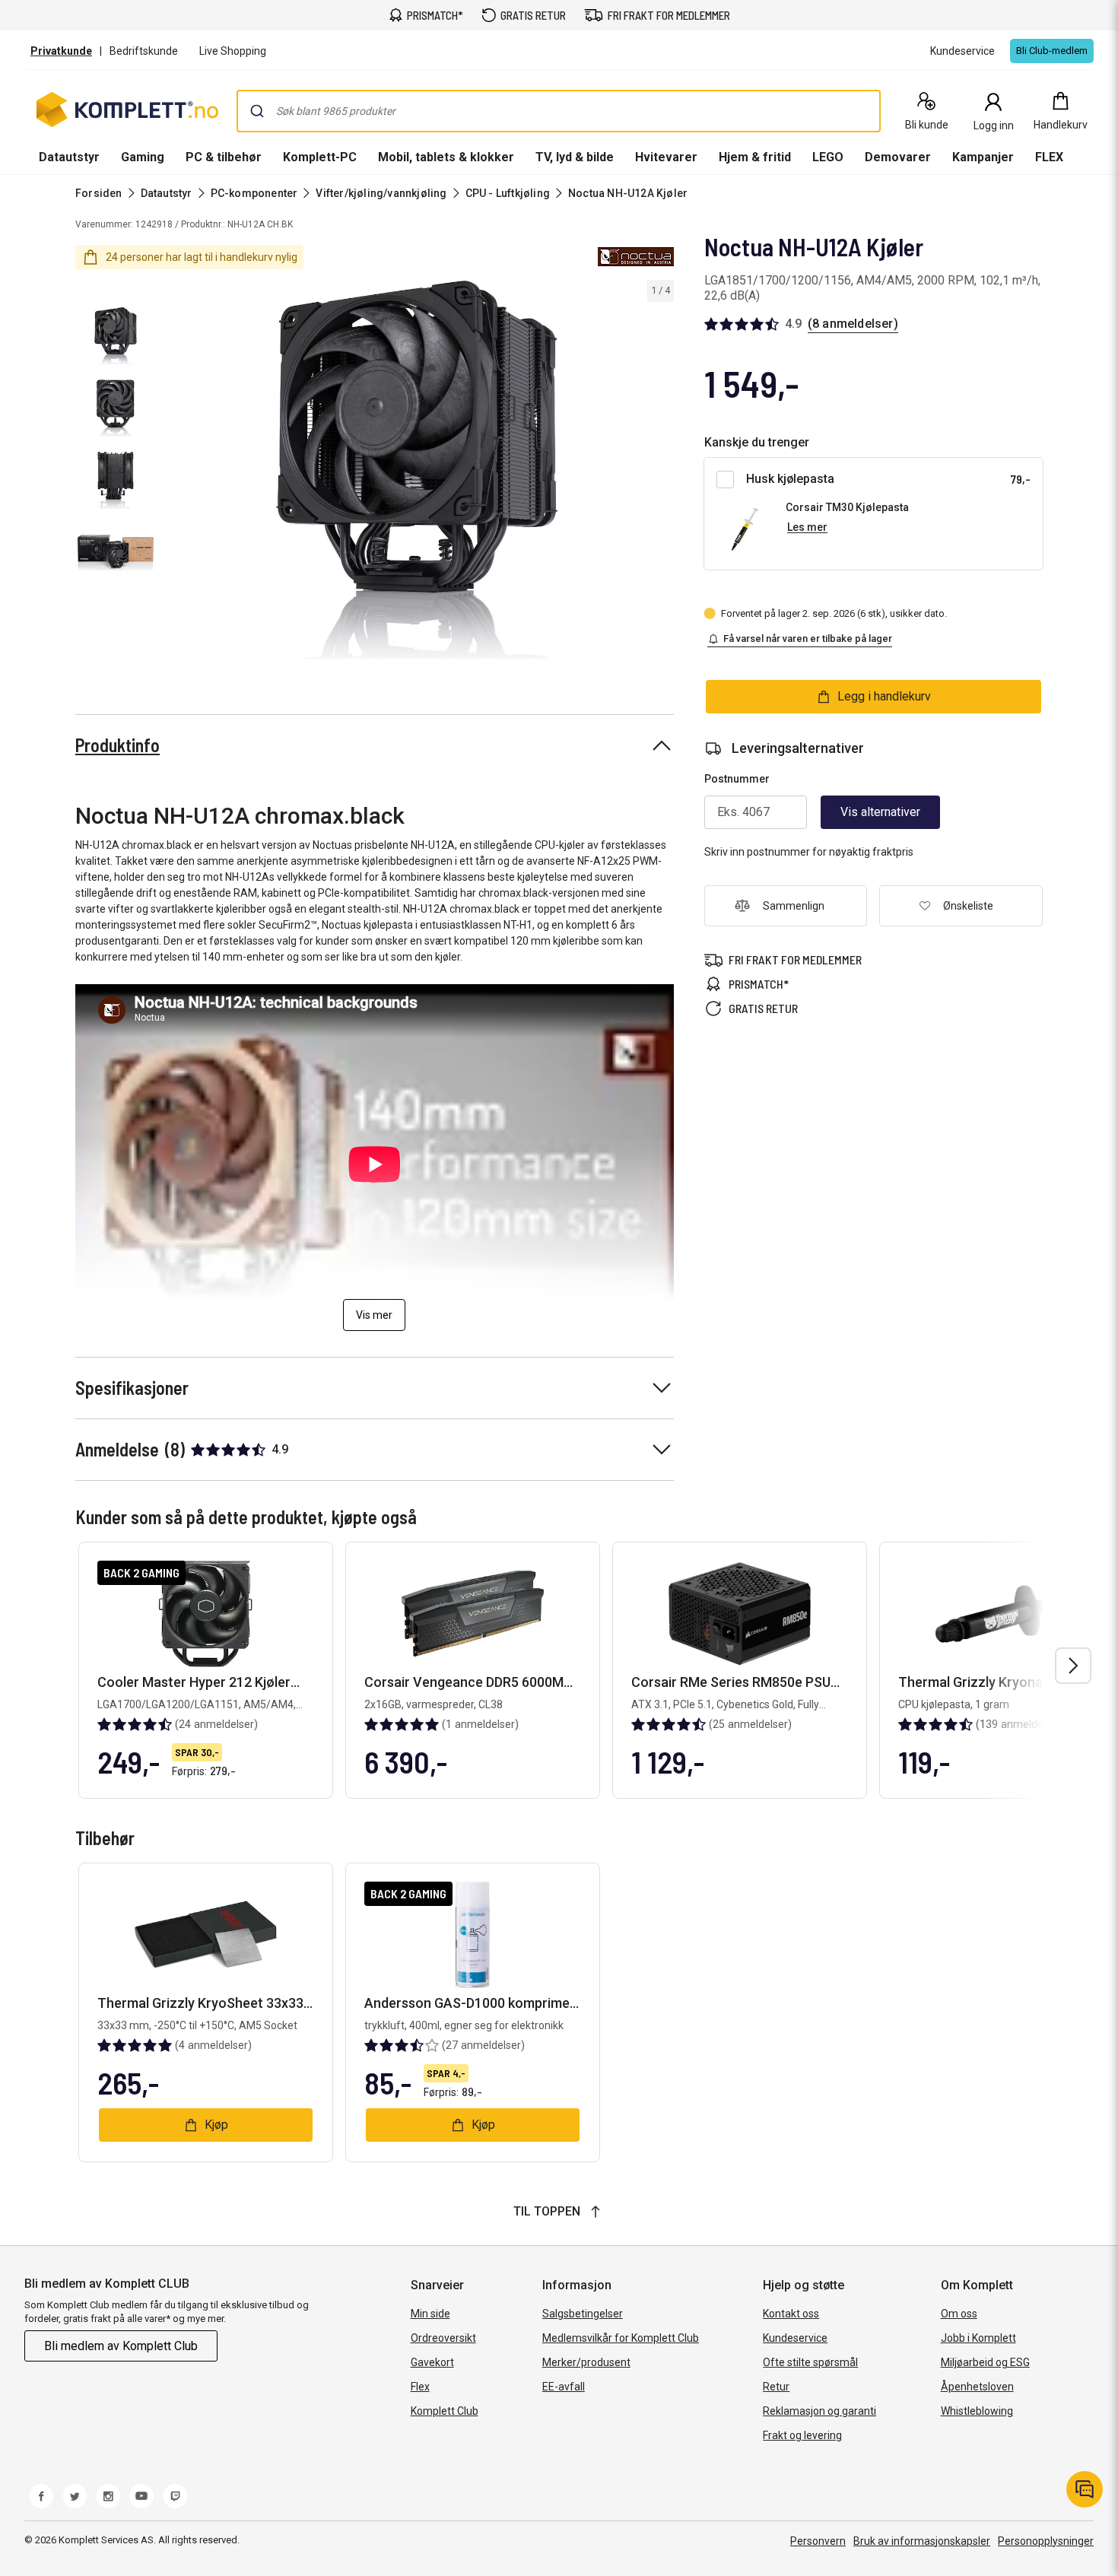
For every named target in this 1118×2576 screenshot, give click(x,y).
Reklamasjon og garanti (819, 2411)
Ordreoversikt (443, 2338)
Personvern (818, 2541)
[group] (417, 470)
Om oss (959, 2314)
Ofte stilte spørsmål (810, 2362)
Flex (420, 2387)
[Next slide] (660, 472)
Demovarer (898, 157)
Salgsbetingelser (583, 2314)
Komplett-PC (320, 157)
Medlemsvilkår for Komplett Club (621, 2338)
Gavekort (432, 2362)
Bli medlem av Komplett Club (121, 2346)
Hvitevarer (666, 157)
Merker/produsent (586, 2362)
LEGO (828, 157)
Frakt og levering (802, 2435)
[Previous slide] (173, 472)
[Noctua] (636, 257)
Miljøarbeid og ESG (985, 2362)
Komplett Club (445, 2411)
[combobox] (559, 111)
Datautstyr (69, 157)
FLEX (1049, 157)
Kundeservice (795, 2338)
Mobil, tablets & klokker (446, 157)
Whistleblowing (977, 2411)
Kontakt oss (791, 2314)
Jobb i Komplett (978, 2338)
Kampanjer (983, 157)
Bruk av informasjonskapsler (922, 2541)
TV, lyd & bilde (575, 157)
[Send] (257, 111)
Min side (430, 2314)
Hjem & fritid (755, 157)
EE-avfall (564, 2387)
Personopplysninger (1046, 2541)
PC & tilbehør (224, 157)
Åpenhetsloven (977, 2387)
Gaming (143, 157)
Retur (776, 2387)
